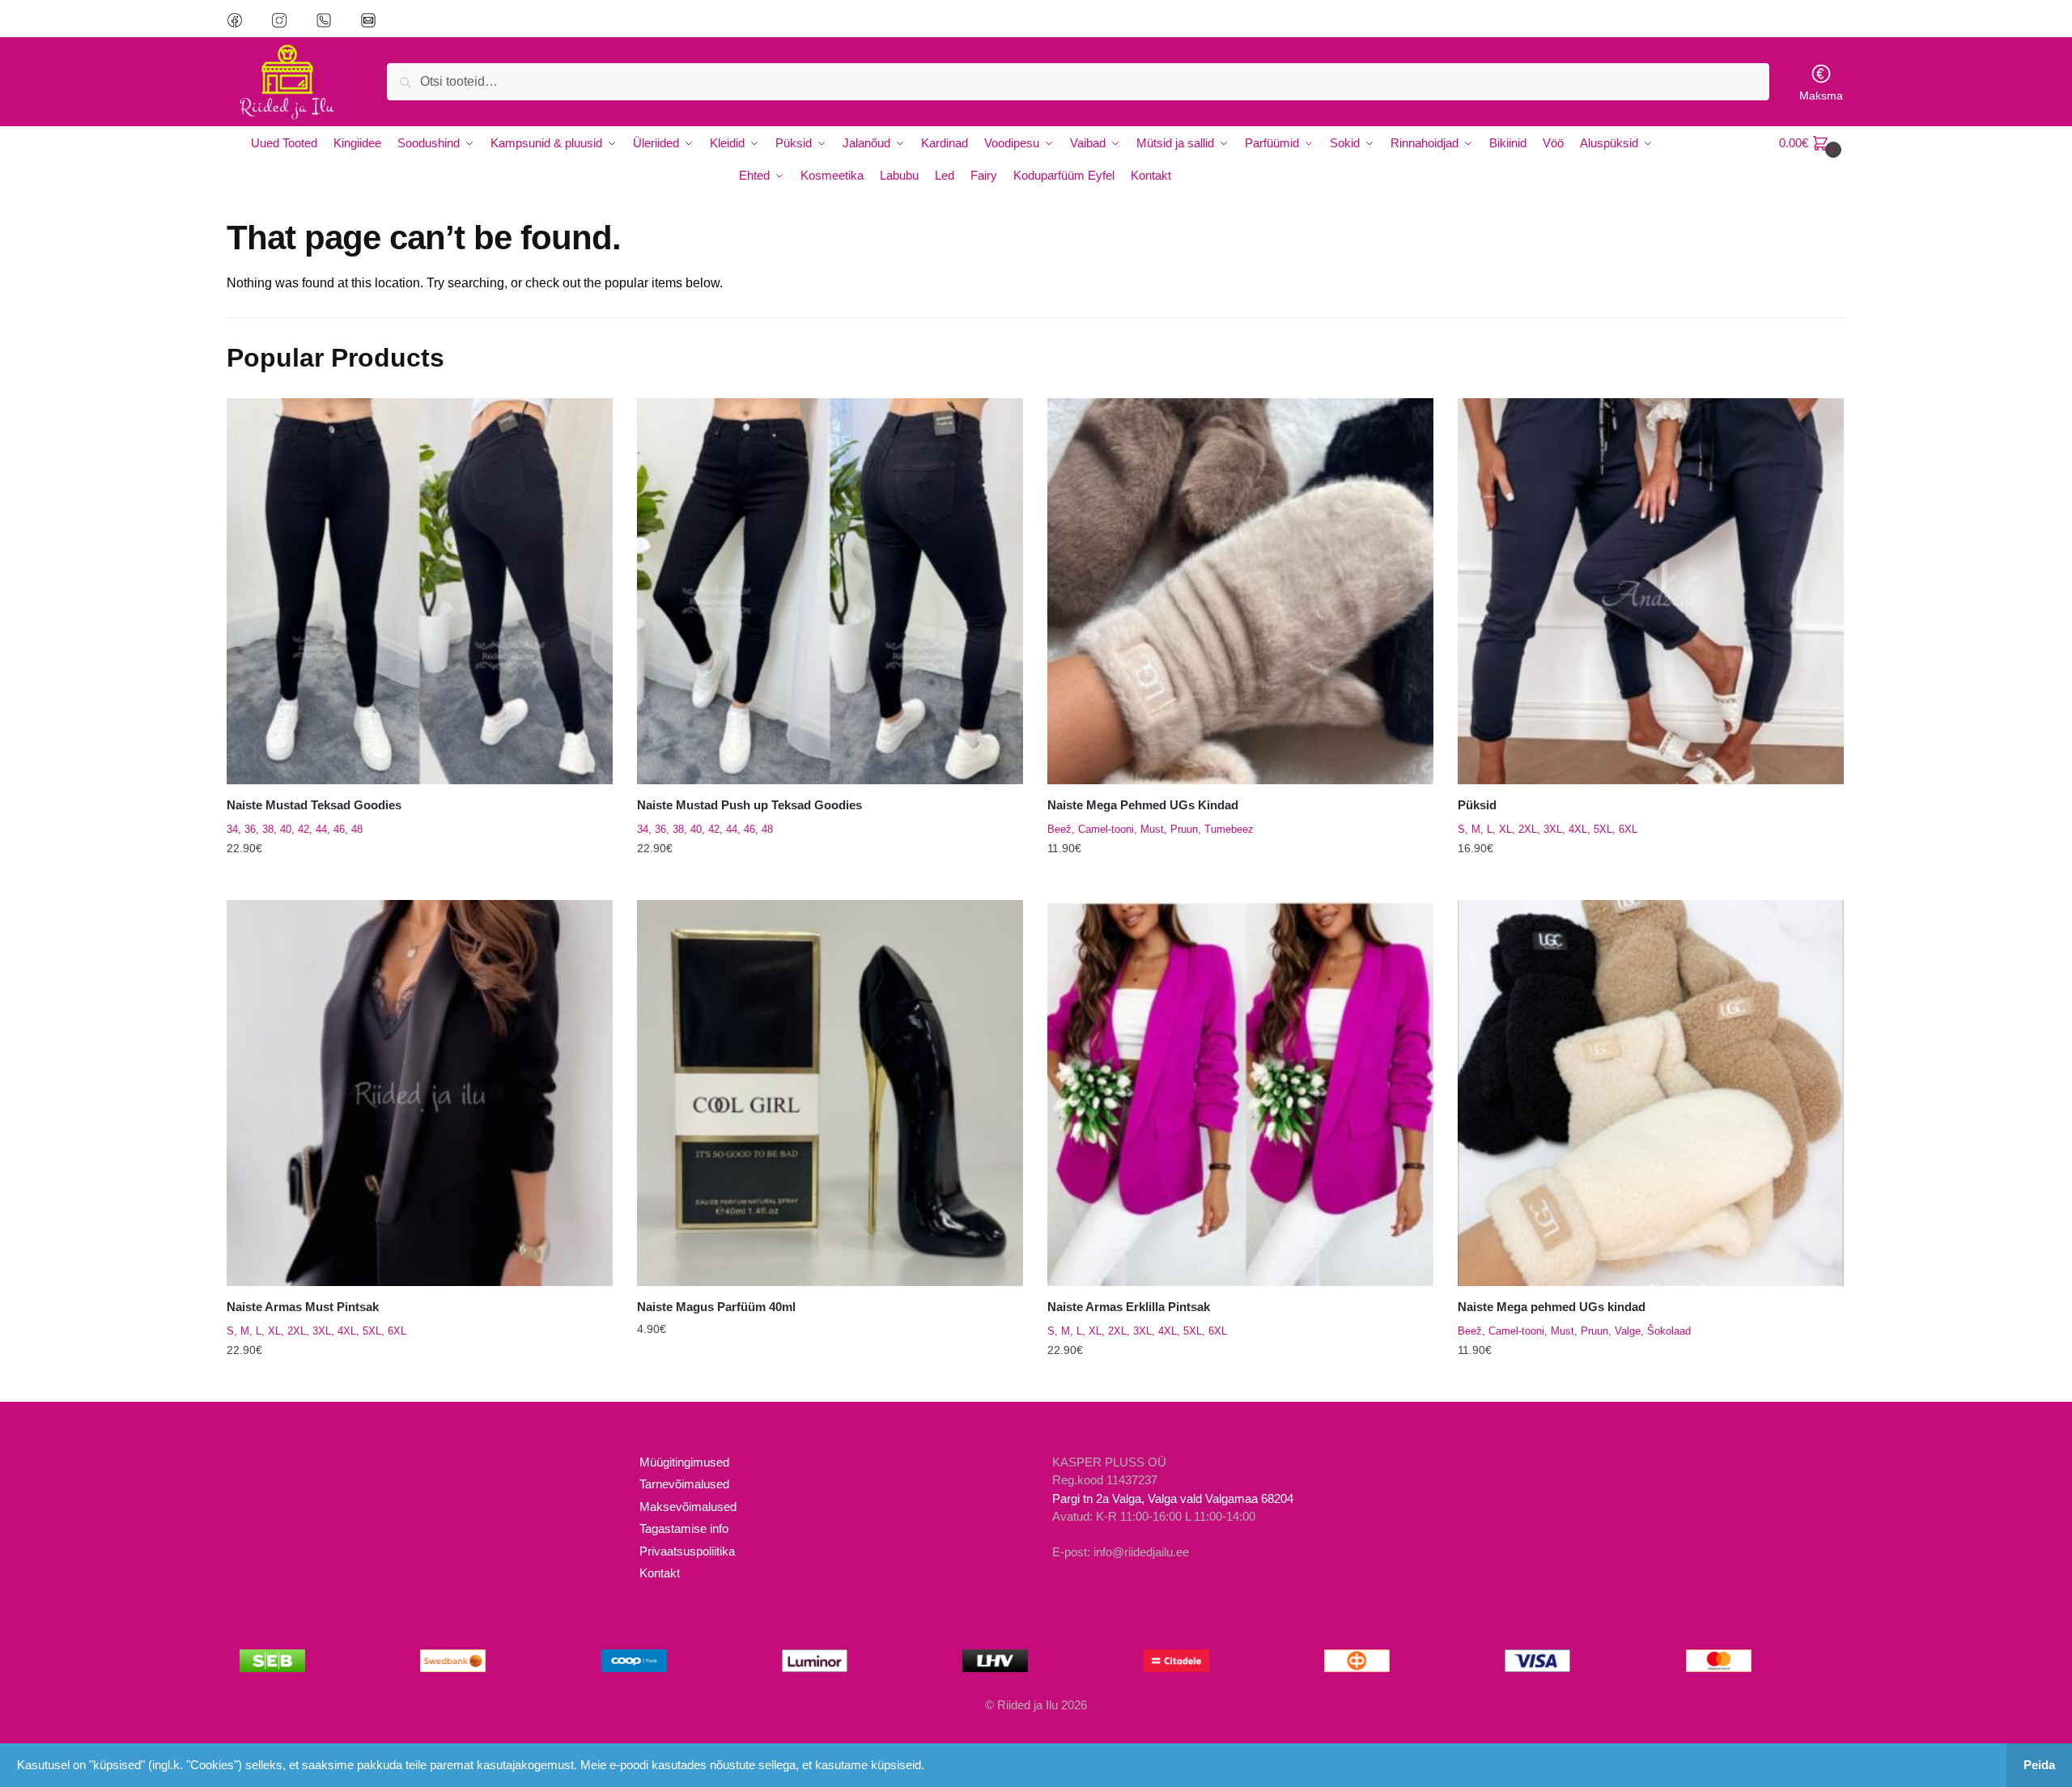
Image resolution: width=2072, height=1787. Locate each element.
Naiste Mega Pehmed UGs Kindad (1143, 805)
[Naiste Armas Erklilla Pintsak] (1240, 1093)
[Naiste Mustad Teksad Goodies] (420, 591)
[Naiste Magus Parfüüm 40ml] (830, 1093)
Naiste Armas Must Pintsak (303, 1307)
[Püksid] (1651, 591)
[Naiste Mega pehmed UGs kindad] (1651, 1093)
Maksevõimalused (688, 1507)
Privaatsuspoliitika (687, 1551)
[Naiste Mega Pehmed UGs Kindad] (1240, 591)
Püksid (1477, 805)
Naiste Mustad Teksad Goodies (314, 805)
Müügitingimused (684, 1462)
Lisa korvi (830, 1382)
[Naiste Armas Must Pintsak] (420, 1093)
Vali (419, 881)
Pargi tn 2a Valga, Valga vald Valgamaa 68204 (1173, 1498)
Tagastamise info (684, 1528)
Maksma (1821, 96)
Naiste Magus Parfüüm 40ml (716, 1307)
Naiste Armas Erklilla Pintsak (1129, 1307)
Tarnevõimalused (684, 1484)
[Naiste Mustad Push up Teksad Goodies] (830, 591)
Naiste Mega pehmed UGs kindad (1552, 1307)
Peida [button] (2039, 1765)
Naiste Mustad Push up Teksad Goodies (749, 805)
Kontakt (660, 1573)
